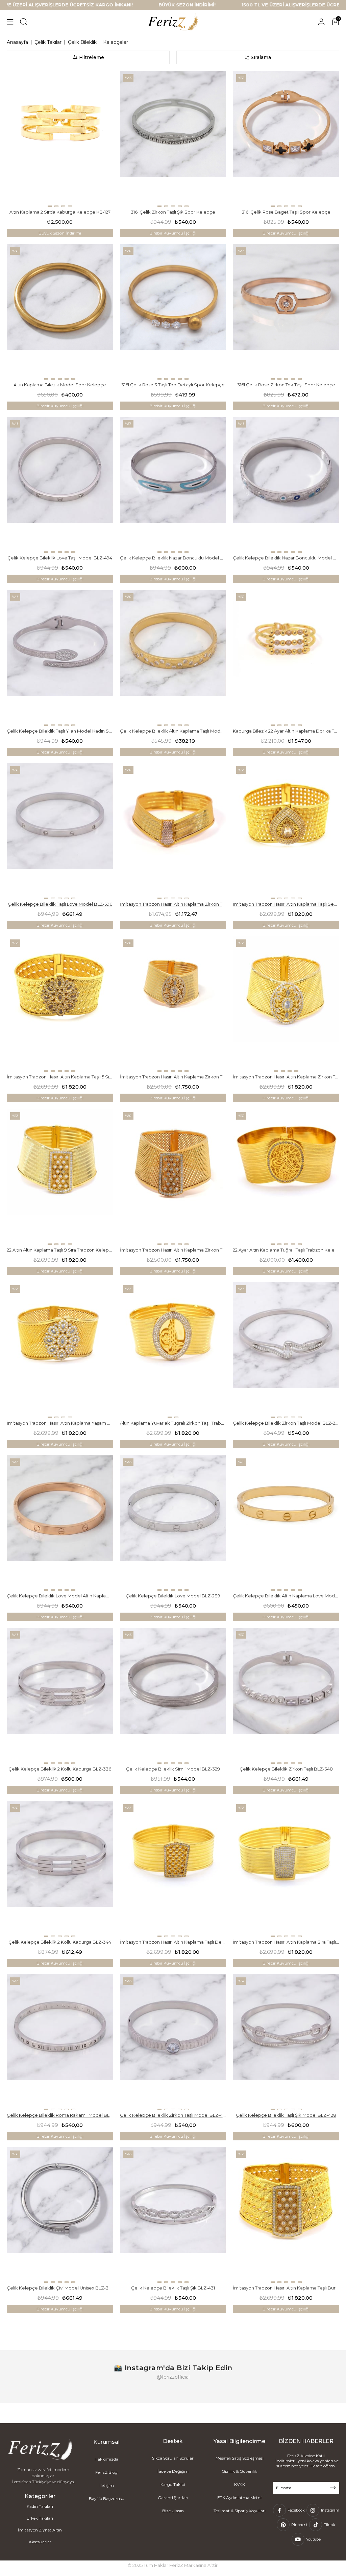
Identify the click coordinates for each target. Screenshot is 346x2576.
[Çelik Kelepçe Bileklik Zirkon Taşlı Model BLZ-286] (286, 1350)
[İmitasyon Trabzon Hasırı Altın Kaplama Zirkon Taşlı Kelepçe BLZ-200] (286, 1004)
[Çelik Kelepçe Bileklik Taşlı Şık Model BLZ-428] (286, 2042)
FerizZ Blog (106, 2472)
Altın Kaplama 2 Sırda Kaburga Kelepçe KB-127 (60, 212)
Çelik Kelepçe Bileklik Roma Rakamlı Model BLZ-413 (60, 2115)
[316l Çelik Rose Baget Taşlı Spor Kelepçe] (286, 139)
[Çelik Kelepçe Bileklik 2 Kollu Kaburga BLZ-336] (60, 1696)
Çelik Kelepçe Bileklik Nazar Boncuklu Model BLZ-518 (286, 558)
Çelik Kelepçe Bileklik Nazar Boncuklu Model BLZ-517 (173, 558)
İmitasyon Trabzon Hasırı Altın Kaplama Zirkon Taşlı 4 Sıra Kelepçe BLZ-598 (173, 904)
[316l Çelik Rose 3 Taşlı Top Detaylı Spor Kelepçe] (173, 312)
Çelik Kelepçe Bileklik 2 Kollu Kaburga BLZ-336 (60, 1769)
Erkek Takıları (40, 2518)
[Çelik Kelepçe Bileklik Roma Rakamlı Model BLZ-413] (60, 2042)
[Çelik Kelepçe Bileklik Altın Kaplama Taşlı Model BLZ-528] (173, 658)
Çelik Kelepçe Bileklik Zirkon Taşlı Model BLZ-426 (173, 2115)
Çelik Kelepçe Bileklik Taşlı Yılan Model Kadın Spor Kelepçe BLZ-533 (60, 731)
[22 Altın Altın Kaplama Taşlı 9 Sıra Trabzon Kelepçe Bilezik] (60, 1177)
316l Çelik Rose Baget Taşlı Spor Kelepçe (286, 212)
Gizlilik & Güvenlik (239, 2471)
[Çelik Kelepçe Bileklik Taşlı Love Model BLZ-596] (60, 831)
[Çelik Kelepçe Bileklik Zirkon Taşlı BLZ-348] (286, 1696)
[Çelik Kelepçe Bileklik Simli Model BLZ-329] (173, 1696)
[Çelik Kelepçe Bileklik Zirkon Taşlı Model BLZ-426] (173, 2042)
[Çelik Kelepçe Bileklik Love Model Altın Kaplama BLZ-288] (60, 1523)
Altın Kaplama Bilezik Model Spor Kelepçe (60, 385)
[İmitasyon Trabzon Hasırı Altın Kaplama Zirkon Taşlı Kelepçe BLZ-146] (173, 1004)
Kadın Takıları (40, 2506)
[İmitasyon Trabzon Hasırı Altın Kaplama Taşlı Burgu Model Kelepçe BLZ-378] (286, 2215)
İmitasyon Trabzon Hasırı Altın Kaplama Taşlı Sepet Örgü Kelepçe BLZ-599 (286, 904)
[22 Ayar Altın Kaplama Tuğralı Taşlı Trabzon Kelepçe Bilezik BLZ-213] (286, 1177)
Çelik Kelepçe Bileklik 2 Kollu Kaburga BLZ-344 (60, 1942)
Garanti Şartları (173, 2498)
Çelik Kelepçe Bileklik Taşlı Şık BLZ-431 (173, 2288)
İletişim (107, 2485)
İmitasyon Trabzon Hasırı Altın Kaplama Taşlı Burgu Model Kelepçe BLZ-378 (286, 2288)
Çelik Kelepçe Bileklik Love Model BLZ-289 (173, 1596)
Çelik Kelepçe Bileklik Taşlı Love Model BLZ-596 (60, 904)
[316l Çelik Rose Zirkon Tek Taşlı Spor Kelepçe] (286, 312)
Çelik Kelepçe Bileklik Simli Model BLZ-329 (173, 1769)
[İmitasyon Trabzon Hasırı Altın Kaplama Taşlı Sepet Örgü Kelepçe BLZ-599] (286, 831)
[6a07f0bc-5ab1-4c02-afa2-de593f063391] (40, 2450)
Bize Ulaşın (173, 2511)
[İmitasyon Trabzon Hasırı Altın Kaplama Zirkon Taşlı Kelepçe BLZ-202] (173, 1177)
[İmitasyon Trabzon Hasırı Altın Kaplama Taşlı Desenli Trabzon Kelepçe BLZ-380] (173, 1869)
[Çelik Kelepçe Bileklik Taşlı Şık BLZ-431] (173, 2215)
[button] (50, 206)
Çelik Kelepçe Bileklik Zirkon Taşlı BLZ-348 (286, 1769)
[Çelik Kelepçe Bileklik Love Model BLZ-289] (173, 1523)
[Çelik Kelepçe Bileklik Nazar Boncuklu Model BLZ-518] (286, 485)
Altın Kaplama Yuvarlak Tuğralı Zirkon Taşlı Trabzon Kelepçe (173, 1423)
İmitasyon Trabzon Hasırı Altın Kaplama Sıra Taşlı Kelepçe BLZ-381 (286, 1942)
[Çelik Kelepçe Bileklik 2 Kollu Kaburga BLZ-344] (60, 1869)
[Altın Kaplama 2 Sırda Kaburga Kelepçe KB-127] (60, 139)
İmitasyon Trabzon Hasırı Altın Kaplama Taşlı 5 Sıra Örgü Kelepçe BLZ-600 (60, 1077)
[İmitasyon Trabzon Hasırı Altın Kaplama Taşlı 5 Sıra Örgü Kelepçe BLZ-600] (60, 1004)
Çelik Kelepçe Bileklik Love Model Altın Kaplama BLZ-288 (60, 1596)
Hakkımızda (106, 2459)
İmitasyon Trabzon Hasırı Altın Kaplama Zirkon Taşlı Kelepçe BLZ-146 (173, 1077)
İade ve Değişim (173, 2471)
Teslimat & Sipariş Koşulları (240, 2511)
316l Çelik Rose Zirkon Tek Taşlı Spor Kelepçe (286, 385)
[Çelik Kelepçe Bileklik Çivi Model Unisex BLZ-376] (60, 2215)
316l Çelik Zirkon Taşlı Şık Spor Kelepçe (173, 212)
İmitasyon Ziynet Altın (40, 2530)
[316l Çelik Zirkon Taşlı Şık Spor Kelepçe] (173, 139)
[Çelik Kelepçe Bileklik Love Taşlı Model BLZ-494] (60, 485)
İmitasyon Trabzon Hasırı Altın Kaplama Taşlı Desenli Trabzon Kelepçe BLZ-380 (173, 1942)
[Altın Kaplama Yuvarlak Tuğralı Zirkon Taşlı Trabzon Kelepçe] (173, 1350)
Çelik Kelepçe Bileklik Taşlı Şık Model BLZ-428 (286, 2115)
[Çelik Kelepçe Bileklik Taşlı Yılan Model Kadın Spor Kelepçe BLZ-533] (60, 658)
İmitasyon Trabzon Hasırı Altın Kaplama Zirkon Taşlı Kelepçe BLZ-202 (173, 1250)
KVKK (240, 2484)
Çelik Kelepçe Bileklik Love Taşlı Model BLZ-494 (60, 558)
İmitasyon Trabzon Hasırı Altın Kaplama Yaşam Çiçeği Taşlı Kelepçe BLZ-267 (60, 1423)
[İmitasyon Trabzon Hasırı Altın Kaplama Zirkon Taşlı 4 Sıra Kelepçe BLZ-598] (173, 831)
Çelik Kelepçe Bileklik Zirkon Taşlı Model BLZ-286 (286, 1423)
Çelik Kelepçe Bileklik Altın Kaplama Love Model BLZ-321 (286, 1596)
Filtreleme (92, 57)
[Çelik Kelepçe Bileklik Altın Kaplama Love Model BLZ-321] (286, 1523)
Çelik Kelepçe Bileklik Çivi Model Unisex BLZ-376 (60, 2288)
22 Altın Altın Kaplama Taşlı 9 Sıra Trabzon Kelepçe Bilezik (60, 1250)
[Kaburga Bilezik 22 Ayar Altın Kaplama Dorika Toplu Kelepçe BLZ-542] (286, 658)
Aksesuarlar (40, 2542)
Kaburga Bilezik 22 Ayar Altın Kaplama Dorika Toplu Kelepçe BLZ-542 (286, 731)
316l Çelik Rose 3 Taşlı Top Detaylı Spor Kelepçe (173, 385)
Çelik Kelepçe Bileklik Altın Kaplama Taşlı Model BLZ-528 (173, 731)
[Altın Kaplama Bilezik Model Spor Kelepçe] (60, 312)
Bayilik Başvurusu (107, 2499)
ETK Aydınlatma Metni (239, 2498)
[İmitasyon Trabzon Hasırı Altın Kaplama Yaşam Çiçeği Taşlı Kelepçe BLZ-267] (60, 1350)
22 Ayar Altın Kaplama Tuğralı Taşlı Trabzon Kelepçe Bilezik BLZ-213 (286, 1250)
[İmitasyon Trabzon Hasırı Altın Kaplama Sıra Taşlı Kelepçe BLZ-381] (286, 1869)
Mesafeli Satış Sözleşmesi (240, 2458)
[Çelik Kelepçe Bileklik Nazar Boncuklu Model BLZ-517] (173, 485)
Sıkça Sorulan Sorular (173, 2458)
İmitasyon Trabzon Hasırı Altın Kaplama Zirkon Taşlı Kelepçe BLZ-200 (286, 1077)
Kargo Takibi (173, 2484)
